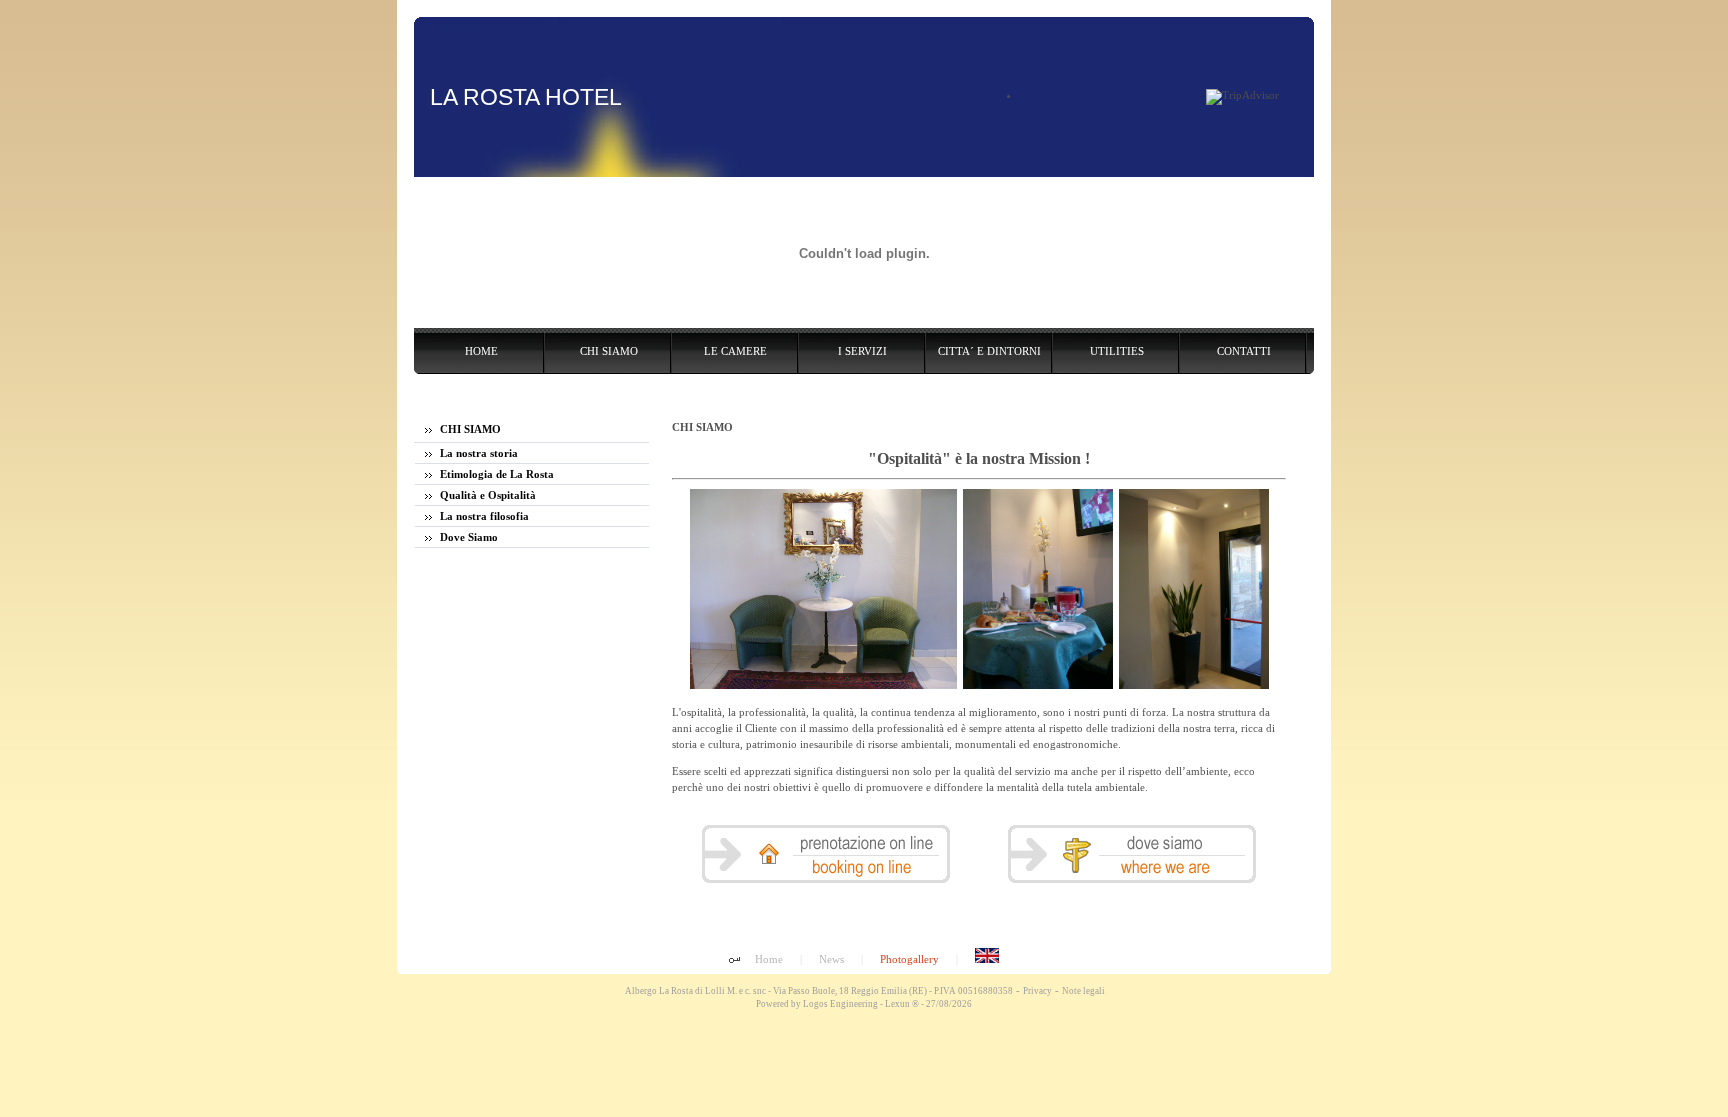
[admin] (734, 961)
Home (769, 959)
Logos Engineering (840, 1004)
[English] (987, 959)
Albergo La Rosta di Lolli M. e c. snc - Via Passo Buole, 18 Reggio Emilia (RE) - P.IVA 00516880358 (818, 991)
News (831, 959)
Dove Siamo (467, 537)
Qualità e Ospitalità (486, 495)
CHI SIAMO (469, 429)
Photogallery (909, 959)
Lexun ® (902, 1004)
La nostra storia (477, 453)
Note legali (1083, 991)
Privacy (1037, 991)
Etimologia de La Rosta (495, 474)
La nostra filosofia (483, 516)
